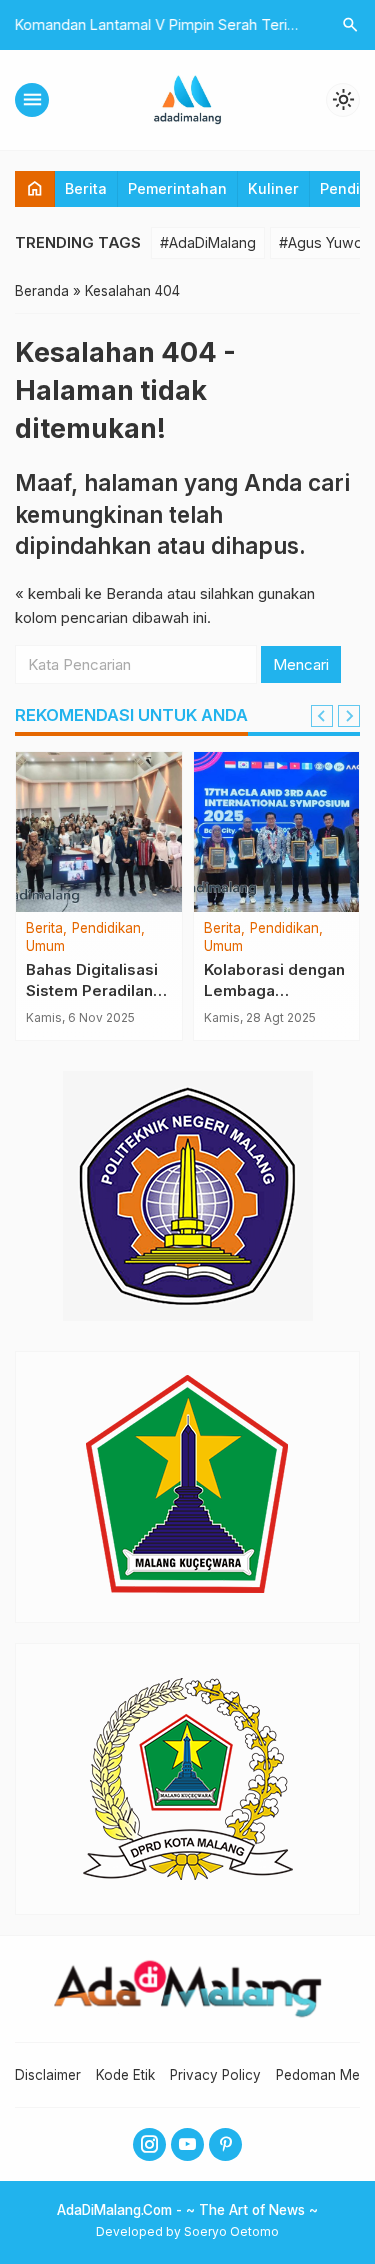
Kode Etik (125, 2075)
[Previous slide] (322, 716)
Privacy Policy (215, 2075)
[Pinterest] (225, 2144)
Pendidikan (106, 929)
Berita (86, 188)
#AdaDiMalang (208, 242)
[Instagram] (149, 2144)
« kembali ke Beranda (89, 593)
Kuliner (273, 188)
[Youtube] (187, 2144)
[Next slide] (349, 716)
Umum (45, 947)
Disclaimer (48, 2075)
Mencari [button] (301, 664)
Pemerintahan (177, 188)
